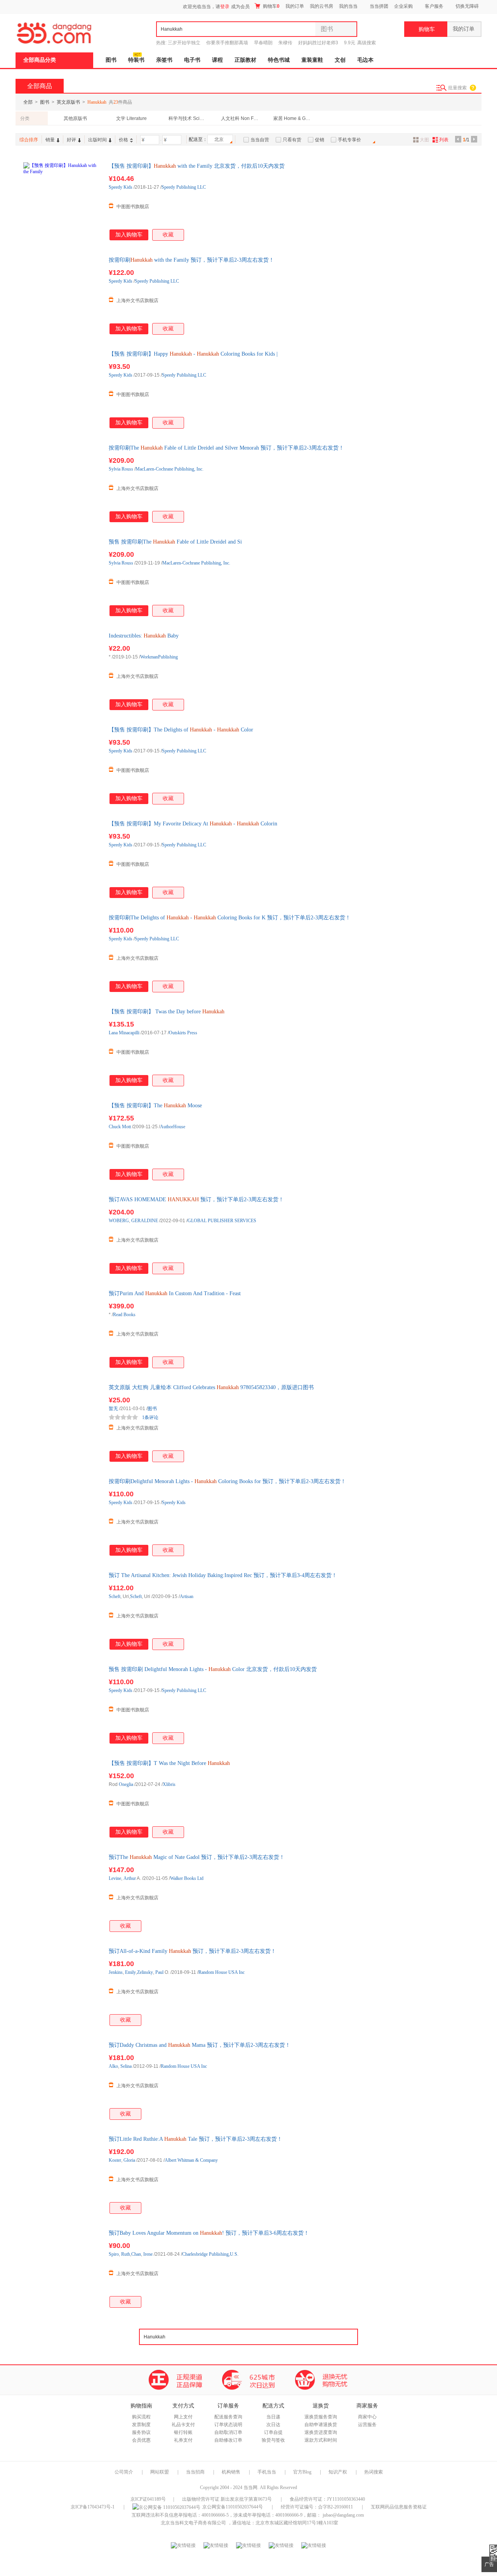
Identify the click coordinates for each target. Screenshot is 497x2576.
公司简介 (124, 2472)
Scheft (115, 1596)
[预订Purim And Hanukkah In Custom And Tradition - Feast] (62, 1329)
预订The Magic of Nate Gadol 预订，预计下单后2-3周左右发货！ (197, 1857)
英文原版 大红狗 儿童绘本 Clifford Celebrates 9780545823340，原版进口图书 (211, 1387)
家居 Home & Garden (293, 118)
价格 (123, 140)
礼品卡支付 (183, 2425)
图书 (111, 60)
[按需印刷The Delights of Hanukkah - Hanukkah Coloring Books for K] (62, 953)
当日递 (273, 2417)
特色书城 (279, 60)
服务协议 (141, 2432)
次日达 (273, 2425)
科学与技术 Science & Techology (188, 118)
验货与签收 (273, 2440)
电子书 (192, 60)
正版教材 (245, 60)
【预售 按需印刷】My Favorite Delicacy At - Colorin (193, 824)
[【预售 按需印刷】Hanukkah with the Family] (62, 201)
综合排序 (29, 140)
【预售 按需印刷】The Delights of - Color (181, 730)
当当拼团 (379, 6)
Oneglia (126, 1784)
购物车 (271, 6)
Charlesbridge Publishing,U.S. (210, 2254)
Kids (128, 187)
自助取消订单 (228, 2432)
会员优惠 (141, 2440)
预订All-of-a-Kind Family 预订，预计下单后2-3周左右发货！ (192, 1951)
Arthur (130, 1878)
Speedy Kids (174, 1503)
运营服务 (367, 2425)
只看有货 (292, 140)
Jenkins (116, 1972)
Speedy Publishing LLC (184, 187)
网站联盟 (160, 2472)
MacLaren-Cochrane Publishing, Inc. (169, 469)
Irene (148, 2254)
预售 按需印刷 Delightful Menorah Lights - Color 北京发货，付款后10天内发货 (213, 1669)
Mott (126, 1127)
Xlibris (169, 1784)
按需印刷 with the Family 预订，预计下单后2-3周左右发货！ (191, 260)
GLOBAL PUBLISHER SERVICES (222, 1221)
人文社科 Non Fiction (240, 118)
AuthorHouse (173, 1127)
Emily (130, 1972)
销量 (50, 140)
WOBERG (119, 1221)
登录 (225, 7)
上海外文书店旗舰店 (137, 301)
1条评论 (150, 1417)
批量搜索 (457, 88)
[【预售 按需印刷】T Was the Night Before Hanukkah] (62, 1798)
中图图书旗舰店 (133, 207)
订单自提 (273, 2432)
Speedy (116, 187)
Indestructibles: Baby (144, 636)
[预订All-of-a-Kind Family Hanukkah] (62, 1986)
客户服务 (434, 6)
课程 (217, 60)
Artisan (187, 1596)
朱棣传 (285, 43)
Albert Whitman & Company (191, 2160)
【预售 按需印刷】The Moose (155, 1106)
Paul (159, 1972)
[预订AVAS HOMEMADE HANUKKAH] (62, 1235)
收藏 (168, 235)
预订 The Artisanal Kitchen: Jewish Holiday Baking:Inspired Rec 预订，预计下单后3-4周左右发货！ (223, 1575)
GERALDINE (145, 1221)
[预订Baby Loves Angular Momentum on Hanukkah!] (62, 2268)
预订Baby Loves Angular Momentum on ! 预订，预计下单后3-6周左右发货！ (209, 2233)
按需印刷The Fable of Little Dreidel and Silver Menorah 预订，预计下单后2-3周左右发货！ (226, 448)
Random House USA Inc (222, 1972)
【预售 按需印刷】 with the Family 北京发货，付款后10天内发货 (197, 166)
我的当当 (348, 6)
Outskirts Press (183, 1033)
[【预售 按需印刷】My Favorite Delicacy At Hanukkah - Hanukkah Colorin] (62, 859)
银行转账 (183, 2432)
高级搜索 (367, 43)
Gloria (129, 2160)
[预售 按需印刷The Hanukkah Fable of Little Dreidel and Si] (62, 577)
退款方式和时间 (321, 2440)
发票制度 (141, 2425)
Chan (136, 2254)
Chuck (115, 1127)
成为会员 (240, 7)
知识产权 (338, 2472)
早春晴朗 (263, 43)
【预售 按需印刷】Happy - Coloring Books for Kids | (193, 354)
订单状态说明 (228, 2425)
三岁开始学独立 (184, 43)
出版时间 (97, 140)
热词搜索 (374, 2472)
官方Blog (302, 2472)
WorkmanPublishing (159, 657)
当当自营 (260, 140)
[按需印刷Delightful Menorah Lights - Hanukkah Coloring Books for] (62, 1516)
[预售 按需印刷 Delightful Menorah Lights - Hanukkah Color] (62, 1704)
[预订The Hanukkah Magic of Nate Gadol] (62, 1892)
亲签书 (164, 60)
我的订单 (295, 6)
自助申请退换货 (321, 2425)
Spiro (114, 2254)
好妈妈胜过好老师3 (318, 43)
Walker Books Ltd (187, 1878)
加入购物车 (129, 235)
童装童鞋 (312, 60)
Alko (113, 2066)
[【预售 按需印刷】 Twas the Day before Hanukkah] (62, 1047)
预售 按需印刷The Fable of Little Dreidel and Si (175, 542)
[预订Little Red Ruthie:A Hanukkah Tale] (62, 2174)
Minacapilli (129, 1033)
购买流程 (141, 2417)
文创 (340, 60)
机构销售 (231, 2472)
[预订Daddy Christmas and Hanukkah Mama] (62, 2080)
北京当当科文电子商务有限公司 (193, 2523)
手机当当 (267, 2472)
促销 (320, 140)
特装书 (136, 60)
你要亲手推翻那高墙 (227, 43)
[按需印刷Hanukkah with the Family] (62, 295)
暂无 (113, 1409)
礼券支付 (183, 2440)
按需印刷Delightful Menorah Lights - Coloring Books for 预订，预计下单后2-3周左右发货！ (227, 1481)
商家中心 (367, 2417)
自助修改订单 (228, 2440)
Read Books (124, 1315)
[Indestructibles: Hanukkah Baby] (62, 671)
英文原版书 (68, 102)
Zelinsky (145, 1972)
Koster (115, 2160)
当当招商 (195, 2472)
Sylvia (115, 469)
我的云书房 (321, 6)
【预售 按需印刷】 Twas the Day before (167, 1012)
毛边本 (365, 60)
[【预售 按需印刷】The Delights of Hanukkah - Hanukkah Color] (62, 765)
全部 (28, 102)
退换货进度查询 (321, 2432)
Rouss (127, 469)
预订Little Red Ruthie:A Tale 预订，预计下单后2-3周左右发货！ (195, 2139)
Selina (126, 2066)
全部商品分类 (40, 60)
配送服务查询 (228, 2417)
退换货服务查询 (321, 2417)
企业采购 (403, 6)
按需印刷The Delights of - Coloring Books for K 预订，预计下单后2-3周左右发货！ (230, 918)
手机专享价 (349, 140)
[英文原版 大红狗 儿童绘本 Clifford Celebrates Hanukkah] (62, 1423)
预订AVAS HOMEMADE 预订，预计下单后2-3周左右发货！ (196, 1199)
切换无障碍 (467, 6)
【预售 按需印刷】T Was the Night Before (169, 1763)
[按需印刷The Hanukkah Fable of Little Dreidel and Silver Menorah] (62, 483)
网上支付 (183, 2417)
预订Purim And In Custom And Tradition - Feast (175, 1293)
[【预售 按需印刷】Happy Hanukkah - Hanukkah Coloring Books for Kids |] (62, 389)
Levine (115, 1878)
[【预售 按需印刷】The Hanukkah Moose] (62, 1141)
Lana (113, 1033)
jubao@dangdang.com (343, 2515)
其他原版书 (75, 118)
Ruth (126, 2254)
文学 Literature (131, 118)
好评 (71, 140)
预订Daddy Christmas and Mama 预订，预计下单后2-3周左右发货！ (200, 2045)
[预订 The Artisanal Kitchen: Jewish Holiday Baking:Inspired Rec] (62, 1610)
